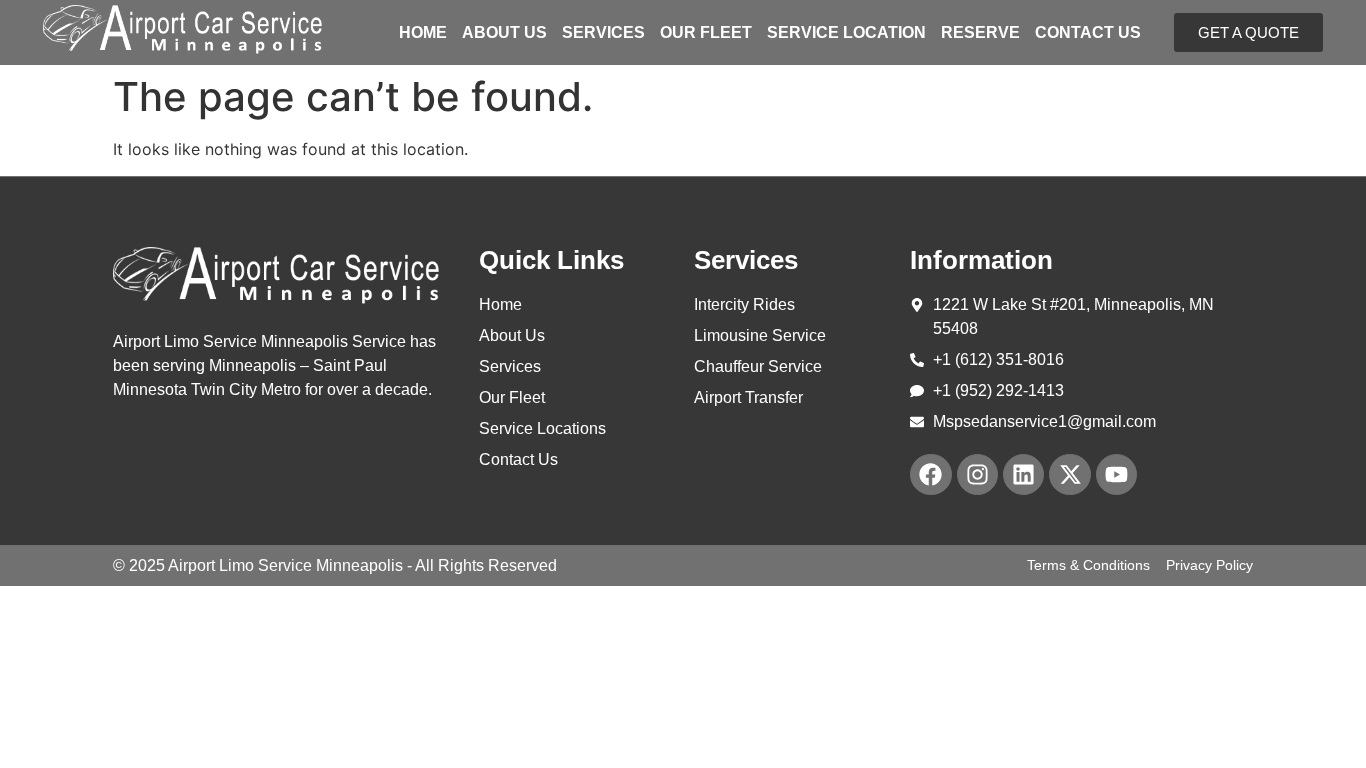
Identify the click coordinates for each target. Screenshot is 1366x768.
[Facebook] (930, 474)
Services (603, 33)
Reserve (980, 33)
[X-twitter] (1069, 474)
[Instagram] (977, 474)
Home (423, 33)
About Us (504, 33)
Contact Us (1088, 33)
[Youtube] (1116, 474)
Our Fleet (706, 33)
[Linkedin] (1023, 474)
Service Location (846, 33)
